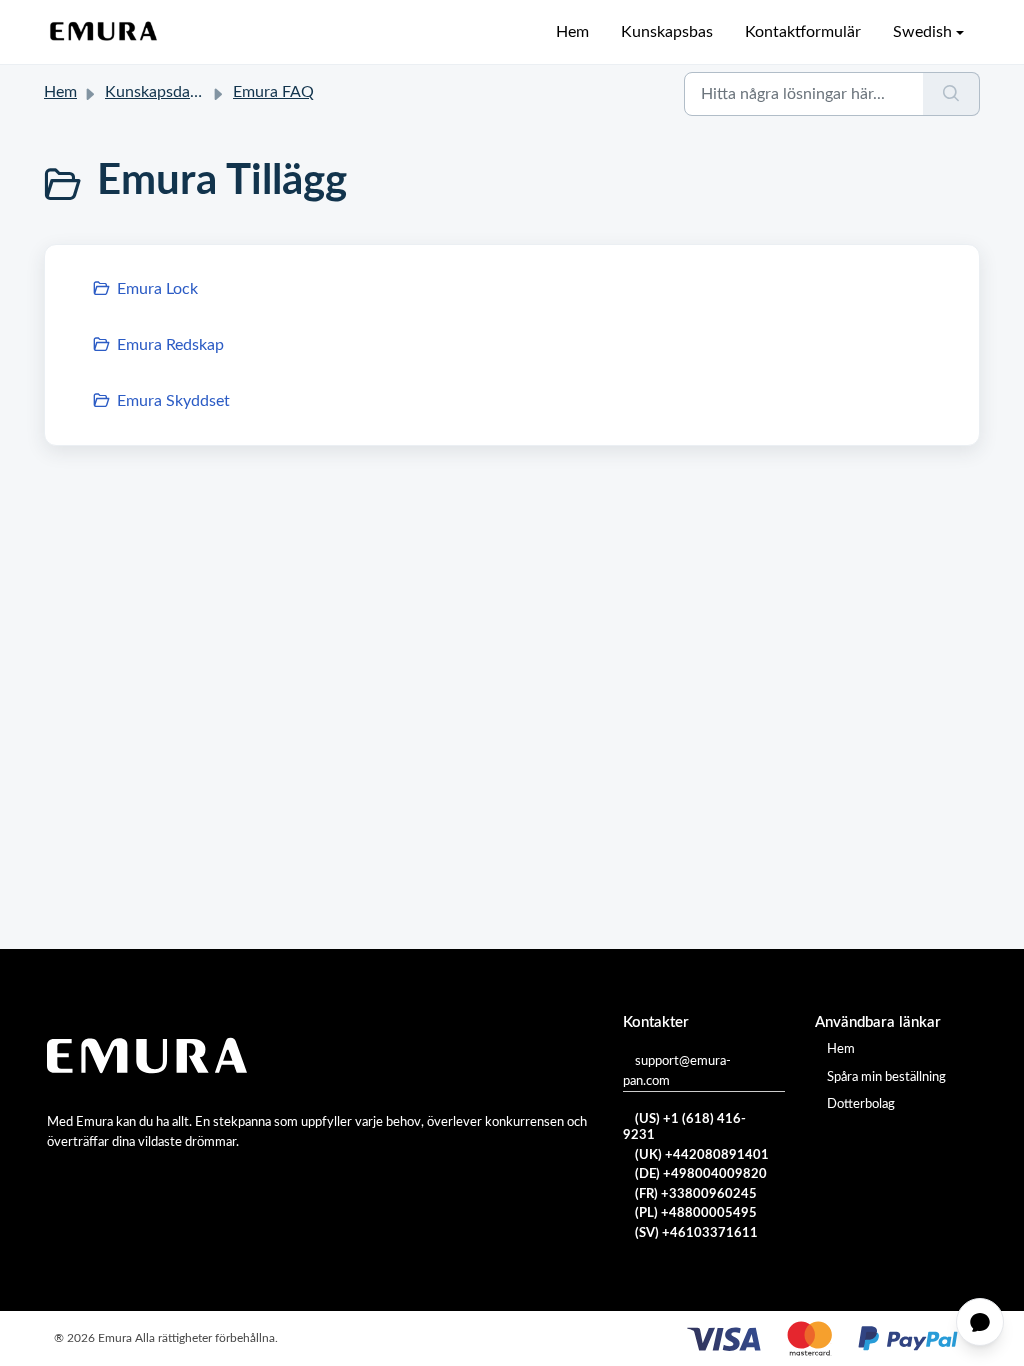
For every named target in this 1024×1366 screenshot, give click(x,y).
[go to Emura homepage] (104, 32)
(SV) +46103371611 (696, 1233)
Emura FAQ (273, 92)
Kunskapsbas (667, 32)
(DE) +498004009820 (701, 1174)
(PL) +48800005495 (696, 1213)
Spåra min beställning (886, 1077)
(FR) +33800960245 (696, 1194)
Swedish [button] (922, 32)
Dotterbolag (861, 1104)
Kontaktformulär (803, 32)
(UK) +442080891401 (702, 1155)
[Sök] (951, 94)
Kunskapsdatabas (166, 92)
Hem (572, 32)
